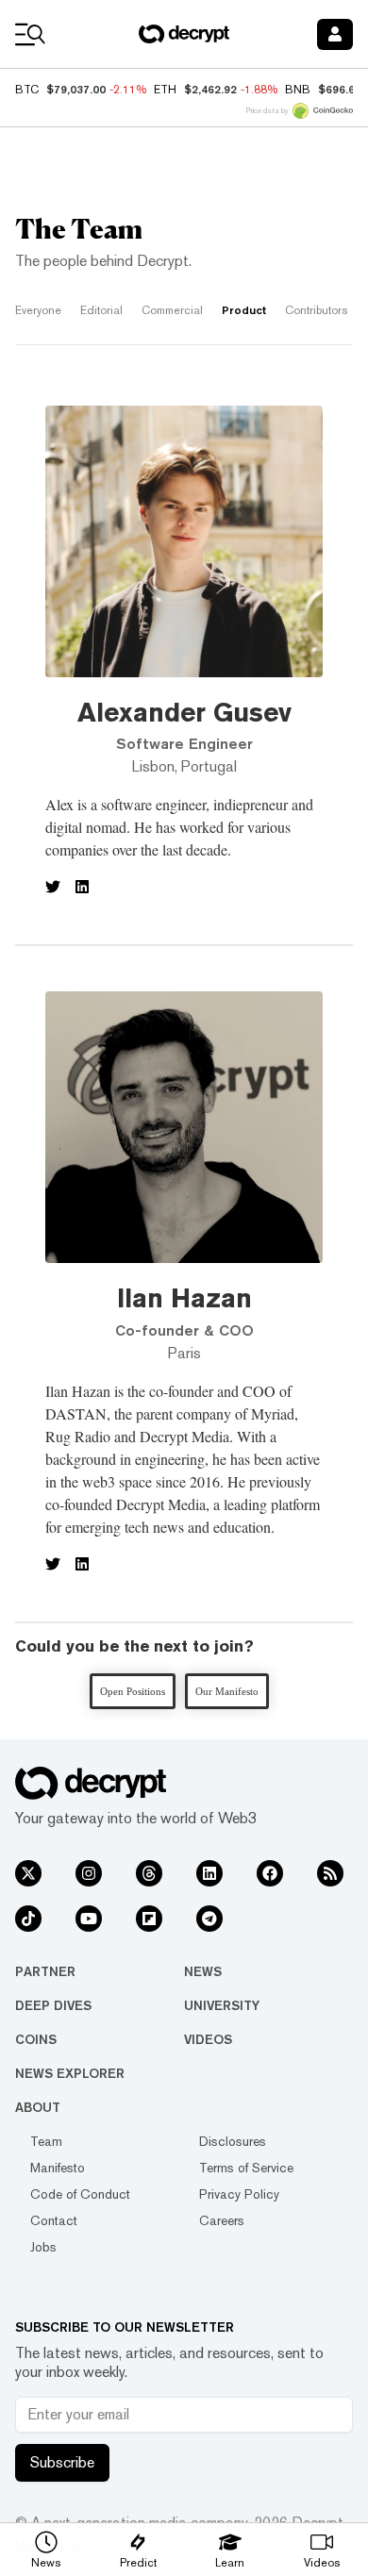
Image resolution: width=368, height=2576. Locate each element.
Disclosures (233, 2141)
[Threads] (149, 1873)
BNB (298, 90)
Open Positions (133, 1691)
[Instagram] (89, 1873)
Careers (222, 2220)
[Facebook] (270, 1873)
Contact (54, 2220)
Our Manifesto (227, 1691)
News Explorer (70, 2073)
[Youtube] (89, 1919)
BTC (27, 90)
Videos (208, 2039)
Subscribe (62, 2462)
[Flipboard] (149, 1919)
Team (46, 2141)
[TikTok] (28, 1919)
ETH (165, 90)
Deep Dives (53, 2005)
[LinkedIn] (209, 1873)
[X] (28, 1873)
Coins (36, 2039)
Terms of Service (246, 2168)
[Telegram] (209, 1919)
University (222, 2005)
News (203, 1971)
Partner (45, 1971)
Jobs (43, 2247)
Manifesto (58, 2168)
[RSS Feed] (330, 1873)
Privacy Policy (239, 2194)
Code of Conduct (80, 2194)
